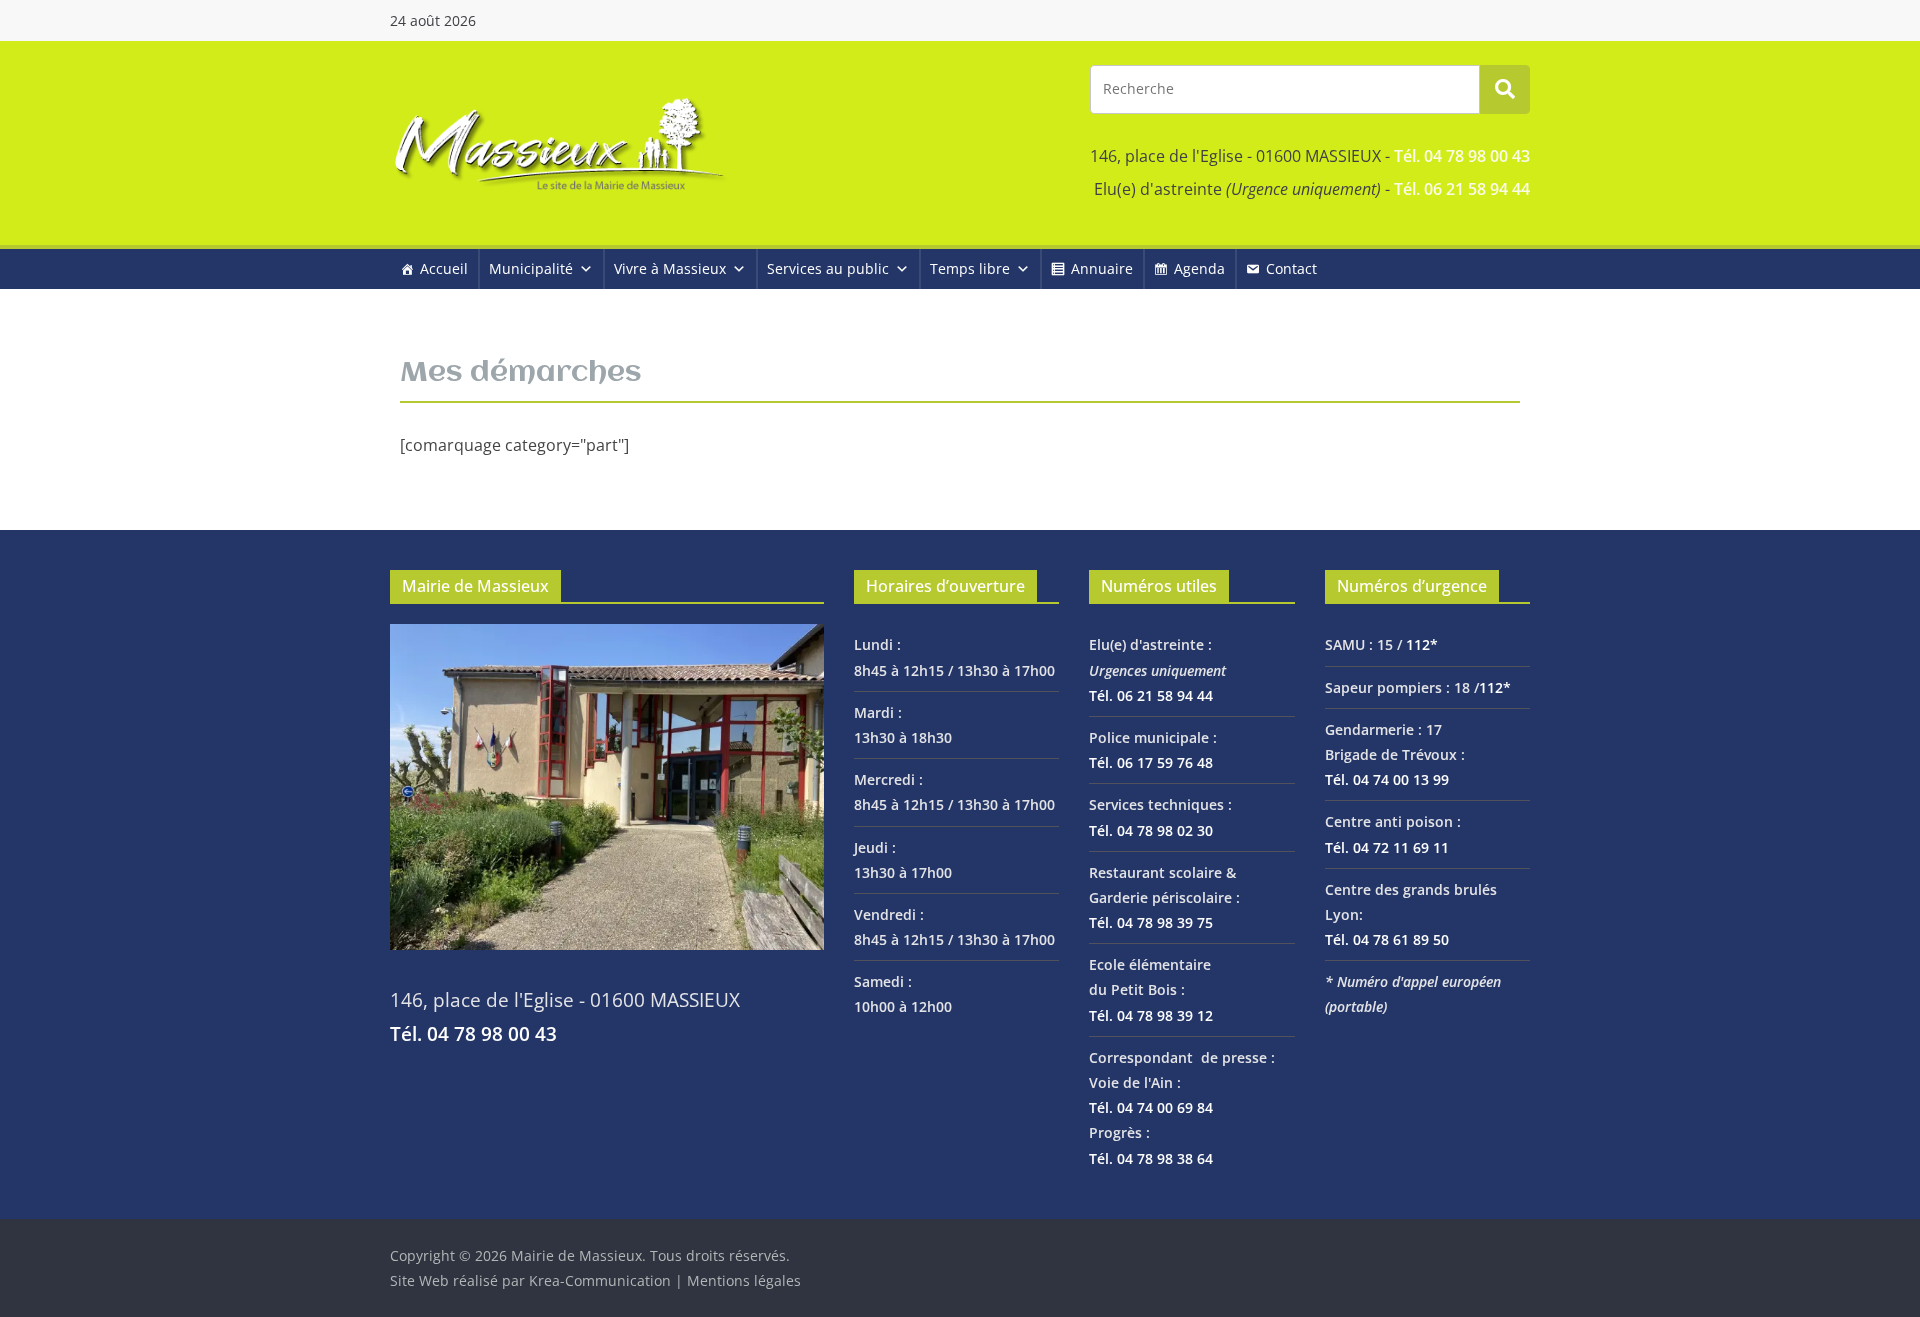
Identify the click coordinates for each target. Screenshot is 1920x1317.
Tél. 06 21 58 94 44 (1462, 189)
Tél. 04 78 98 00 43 (1462, 156)
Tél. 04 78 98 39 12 (1151, 1015)
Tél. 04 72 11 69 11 (1387, 847)
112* (1422, 644)
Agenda (1199, 268)
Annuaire (1102, 268)
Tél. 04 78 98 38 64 (1151, 1158)
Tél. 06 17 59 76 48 (1151, 762)
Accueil (444, 268)
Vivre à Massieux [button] (670, 268)
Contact (1291, 268)
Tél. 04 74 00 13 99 (1387, 779)
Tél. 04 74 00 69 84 (1151, 1107)
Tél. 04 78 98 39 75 (1151, 922)
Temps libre (970, 268)
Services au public (828, 268)
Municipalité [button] (531, 268)
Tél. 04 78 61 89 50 (1387, 939)
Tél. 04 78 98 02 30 (1151, 830)
